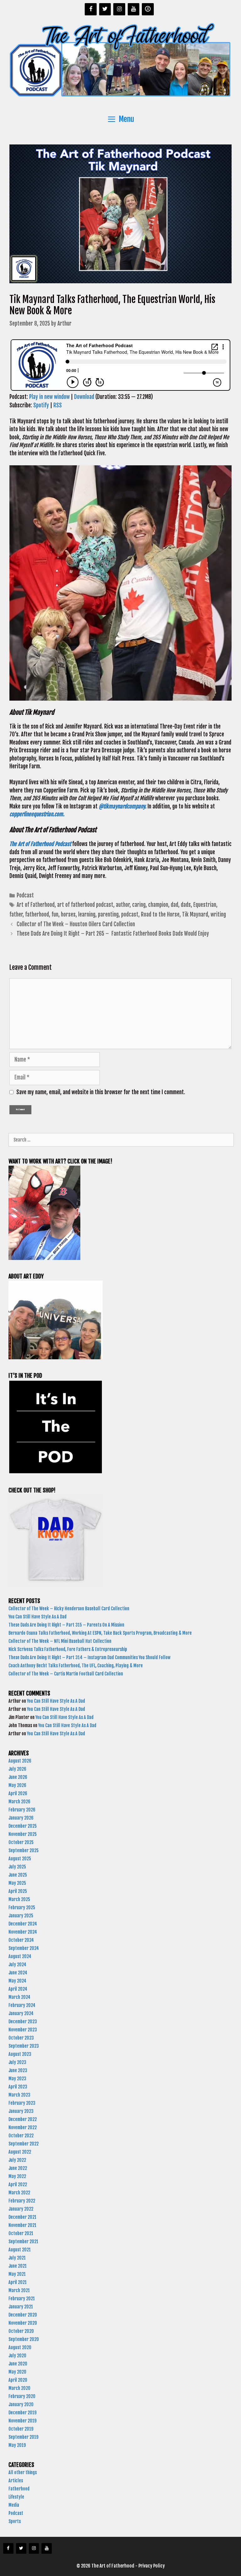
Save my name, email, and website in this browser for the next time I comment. (101, 1092)
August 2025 (20, 1859)
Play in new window (49, 397)
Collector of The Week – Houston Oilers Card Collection (76, 924)
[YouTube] (134, 9)
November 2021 (22, 2225)
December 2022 (23, 2119)
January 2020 (21, 2404)
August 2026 (20, 1761)
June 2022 (18, 2168)
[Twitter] (105, 9)
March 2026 (19, 1802)
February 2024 (22, 2005)
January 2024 (21, 2013)
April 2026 (18, 1793)
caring (139, 905)
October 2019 (21, 2429)
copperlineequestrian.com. (37, 814)
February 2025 (22, 1907)
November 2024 (23, 1932)
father (16, 914)
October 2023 (21, 2038)
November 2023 (23, 2030)
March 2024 (19, 1997)
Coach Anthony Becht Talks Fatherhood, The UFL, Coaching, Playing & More (77, 1666)
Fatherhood (19, 2489)
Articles (16, 2481)
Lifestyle (16, 2497)
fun (55, 914)
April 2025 (18, 1891)
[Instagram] (119, 9)
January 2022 (21, 2209)
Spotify (41, 405)
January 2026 (21, 1818)
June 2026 (18, 1777)
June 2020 (18, 2364)
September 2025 (24, 1850)
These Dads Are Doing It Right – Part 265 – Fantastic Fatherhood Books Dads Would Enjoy (114, 934)
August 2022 (20, 2152)
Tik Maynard (195, 914)
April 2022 (18, 2184)
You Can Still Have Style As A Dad (38, 1617)
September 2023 (24, 2046)
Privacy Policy (152, 2566)
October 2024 (21, 1940)
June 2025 (18, 1875)
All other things (23, 2472)
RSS (58, 405)
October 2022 (21, 2136)
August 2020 (20, 2347)
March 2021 (19, 2290)
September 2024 (24, 1948)
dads (186, 905)
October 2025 (21, 1842)
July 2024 (17, 1965)
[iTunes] (148, 9)
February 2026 (22, 1810)
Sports (15, 2521)
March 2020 (19, 2388)
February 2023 (22, 2103)
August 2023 (20, 2054)
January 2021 (21, 2307)
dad (174, 905)
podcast (130, 914)
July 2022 (17, 2160)
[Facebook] (91, 9)
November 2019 (22, 2421)
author (123, 905)
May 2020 (17, 2372)
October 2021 (21, 2233)
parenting (108, 914)
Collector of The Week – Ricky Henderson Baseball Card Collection (69, 1609)
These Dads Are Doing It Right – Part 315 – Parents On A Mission (67, 1625)
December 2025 (23, 1826)
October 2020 (21, 2331)
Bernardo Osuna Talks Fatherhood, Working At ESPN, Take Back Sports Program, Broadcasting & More (101, 1633)
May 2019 (17, 2445)
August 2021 (20, 2250)
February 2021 (22, 2299)
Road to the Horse (160, 914)
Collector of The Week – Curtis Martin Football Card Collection (66, 1674)
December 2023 (23, 2022)
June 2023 (18, 2070)
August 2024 (20, 1956)
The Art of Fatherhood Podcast (41, 844)
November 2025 (23, 1834)
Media (14, 2505)
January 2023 (21, 2111)
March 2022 (19, 2193)
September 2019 (23, 2437)
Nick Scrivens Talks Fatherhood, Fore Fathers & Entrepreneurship (68, 1649)
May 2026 (17, 1785)
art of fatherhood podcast (85, 905)
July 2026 (17, 1769)
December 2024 (23, 1924)
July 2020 (17, 2356)
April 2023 (18, 2087)
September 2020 (24, 2339)
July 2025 (17, 1867)
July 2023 (17, 2062)
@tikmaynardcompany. (123, 806)
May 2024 (17, 1981)
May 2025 (17, 1883)
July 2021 (17, 2258)
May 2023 (17, 2079)
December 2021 (22, 2217)
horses (68, 914)
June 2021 (18, 2266)
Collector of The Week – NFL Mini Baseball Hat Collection (60, 1641)
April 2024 (18, 1989)
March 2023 (19, 2095)
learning (87, 914)
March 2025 (19, 1899)
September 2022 (24, 2144)
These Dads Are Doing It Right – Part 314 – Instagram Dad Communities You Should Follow (90, 1657)
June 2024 (18, 1973)
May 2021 (17, 2274)
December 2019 (22, 2413)
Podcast (25, 895)
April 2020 (18, 2380)
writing (218, 914)
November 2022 (23, 2127)
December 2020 (23, 2315)
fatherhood (37, 914)
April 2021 (18, 2282)
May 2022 (17, 2176)
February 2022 (22, 2201)
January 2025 (21, 1916)
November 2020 (23, 2323)
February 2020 (22, 2396)
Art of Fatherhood (36, 905)
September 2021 (23, 2242)
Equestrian (205, 905)
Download (84, 397)
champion (158, 905)
